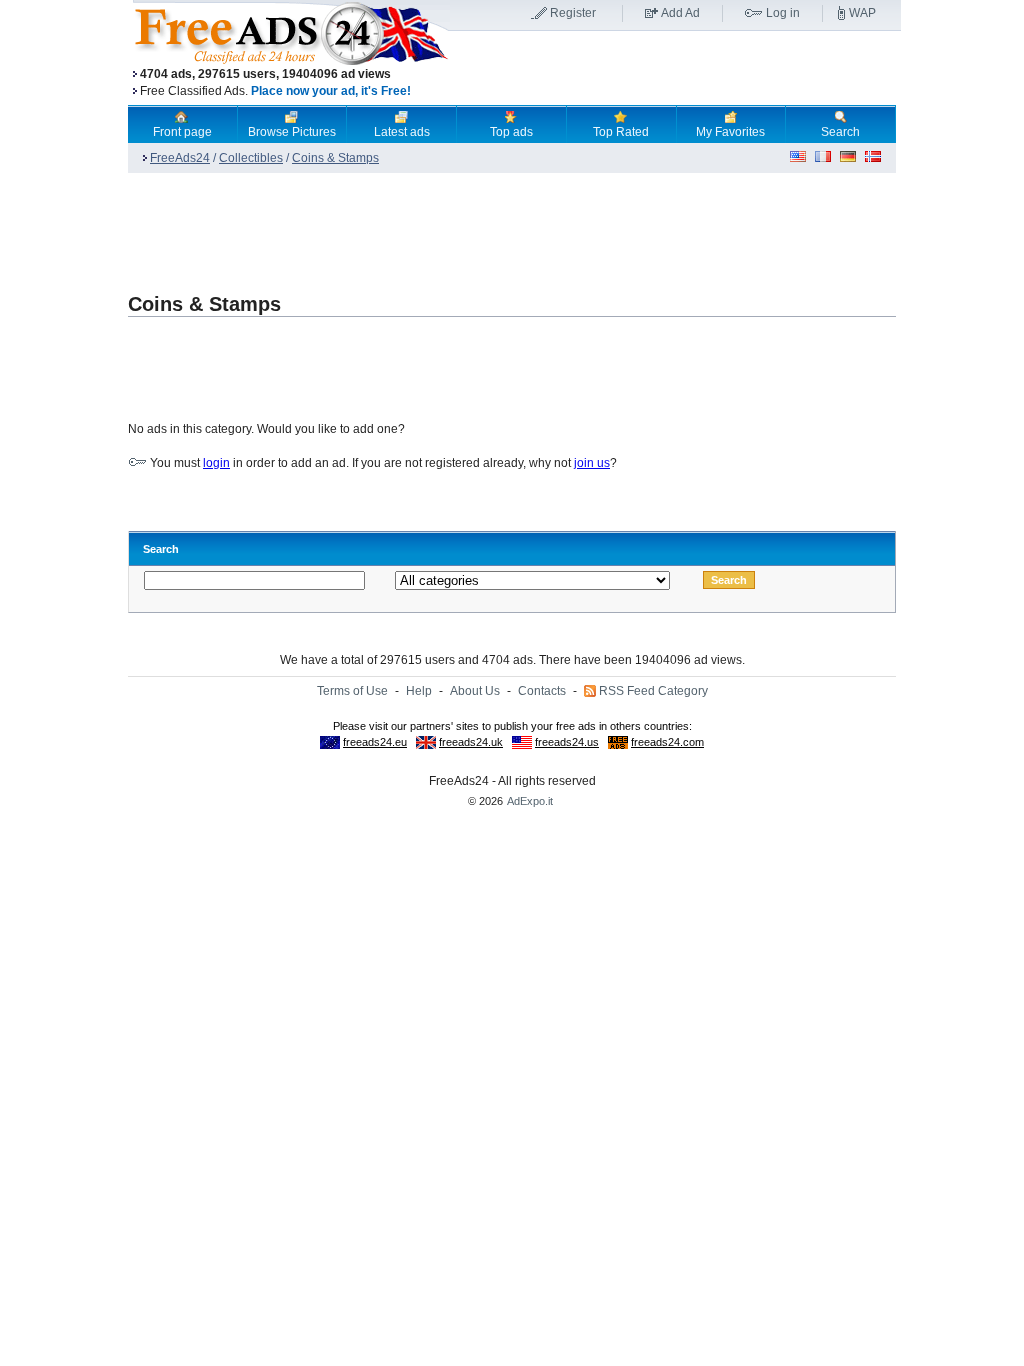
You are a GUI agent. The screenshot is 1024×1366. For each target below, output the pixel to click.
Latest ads (402, 132)
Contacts (542, 691)
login (216, 463)
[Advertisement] (675, 69)
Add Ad (680, 13)
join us (592, 463)
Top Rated (621, 132)
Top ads (511, 132)
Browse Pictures (292, 132)
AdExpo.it (530, 801)
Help (419, 691)
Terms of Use (352, 691)
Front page (182, 132)
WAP (862, 13)
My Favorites (730, 132)
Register (573, 13)
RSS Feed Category (653, 691)
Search (840, 132)
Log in (783, 13)
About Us (475, 691)
